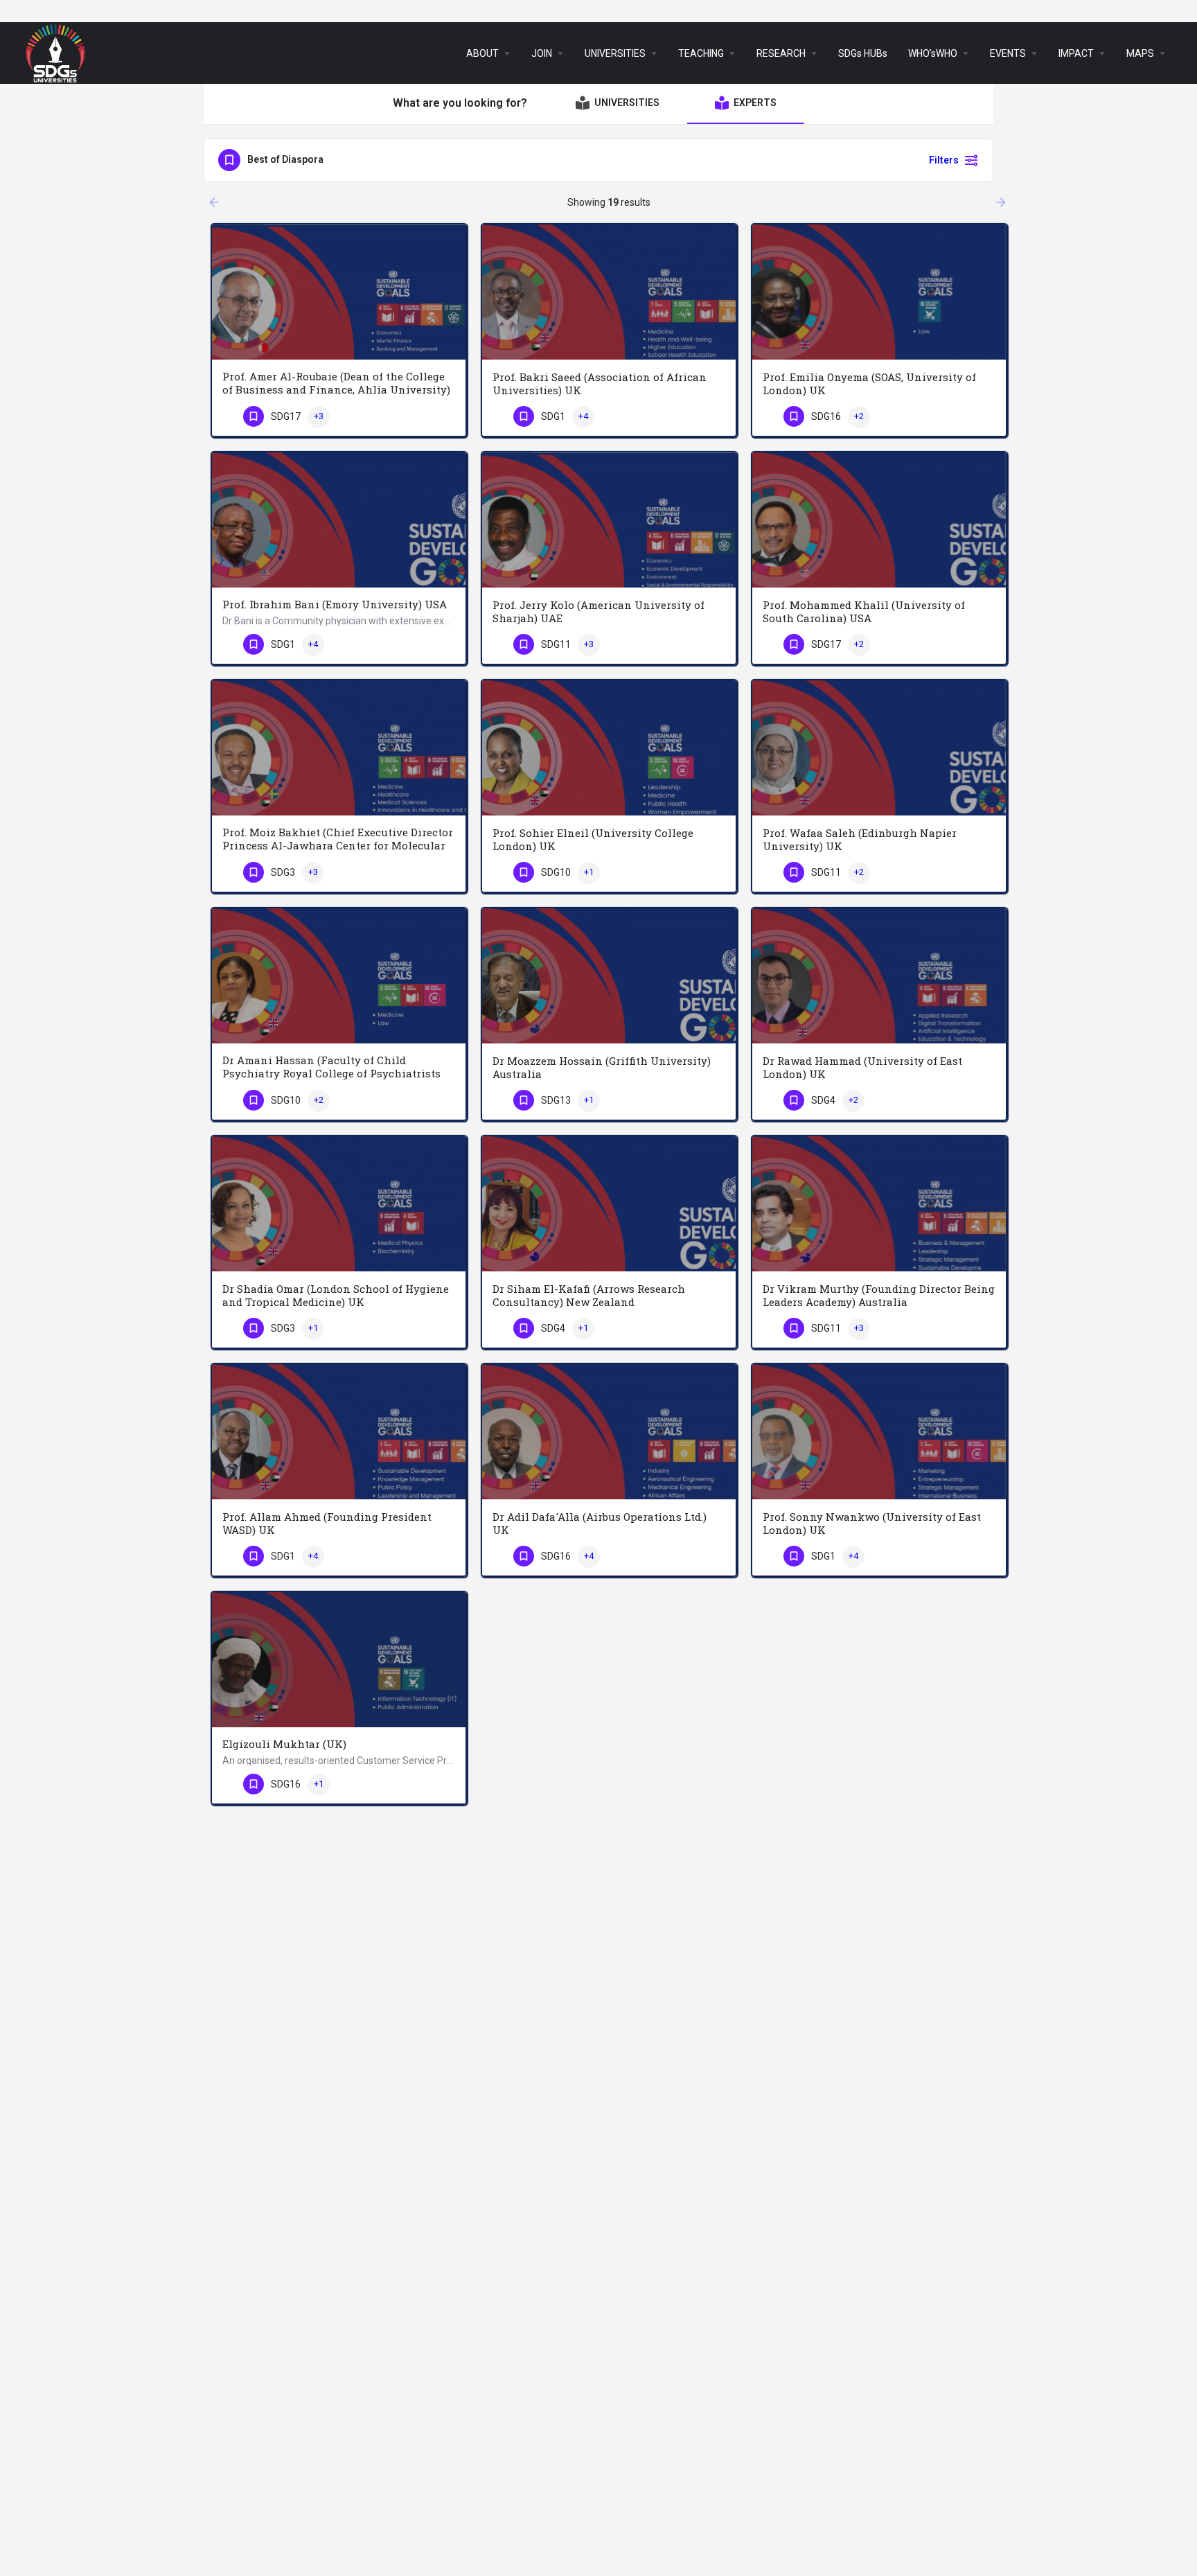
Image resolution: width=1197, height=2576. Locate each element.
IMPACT (1076, 53)
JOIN (542, 53)
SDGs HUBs (863, 53)
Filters (944, 160)
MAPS (1140, 53)
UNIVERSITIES (615, 53)
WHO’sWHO (933, 53)
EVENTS (1008, 53)
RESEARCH (781, 53)
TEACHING (701, 53)
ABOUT (482, 53)
